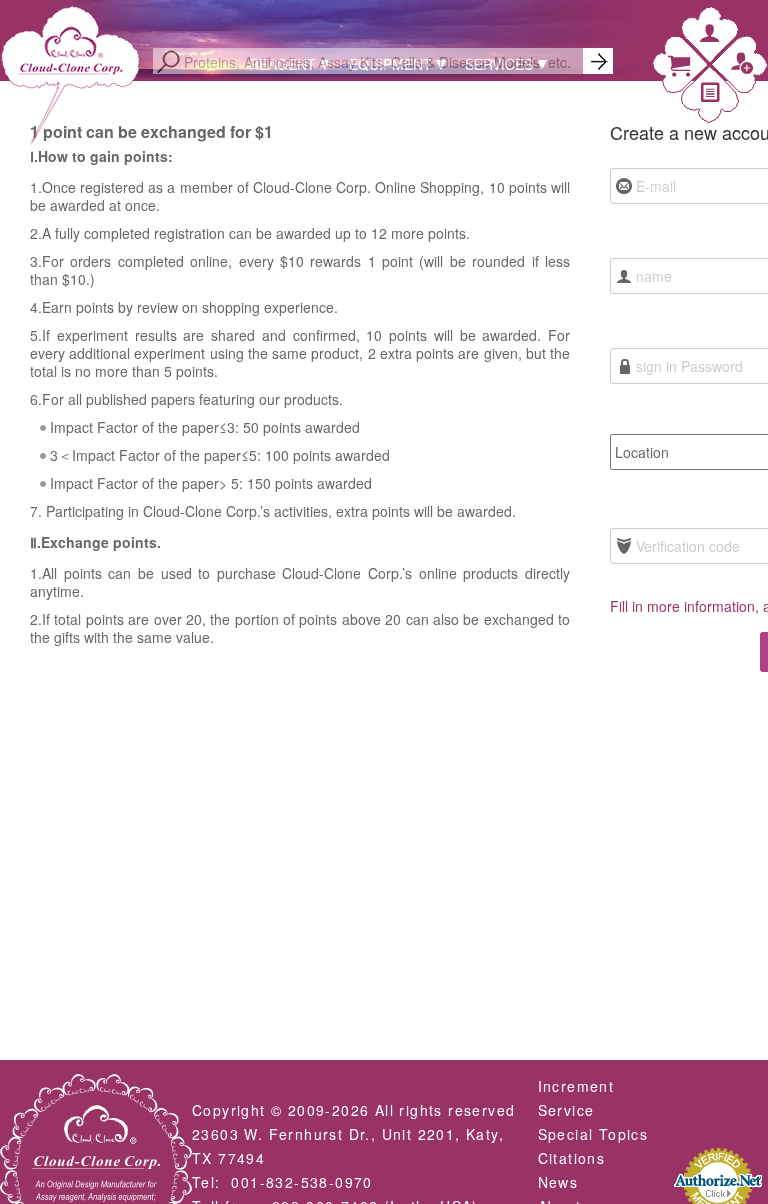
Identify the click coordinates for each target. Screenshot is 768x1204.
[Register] (742, 67)
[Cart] (679, 69)
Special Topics (593, 1134)
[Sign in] (710, 36)
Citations (572, 1158)
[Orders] (711, 95)
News (558, 1182)
